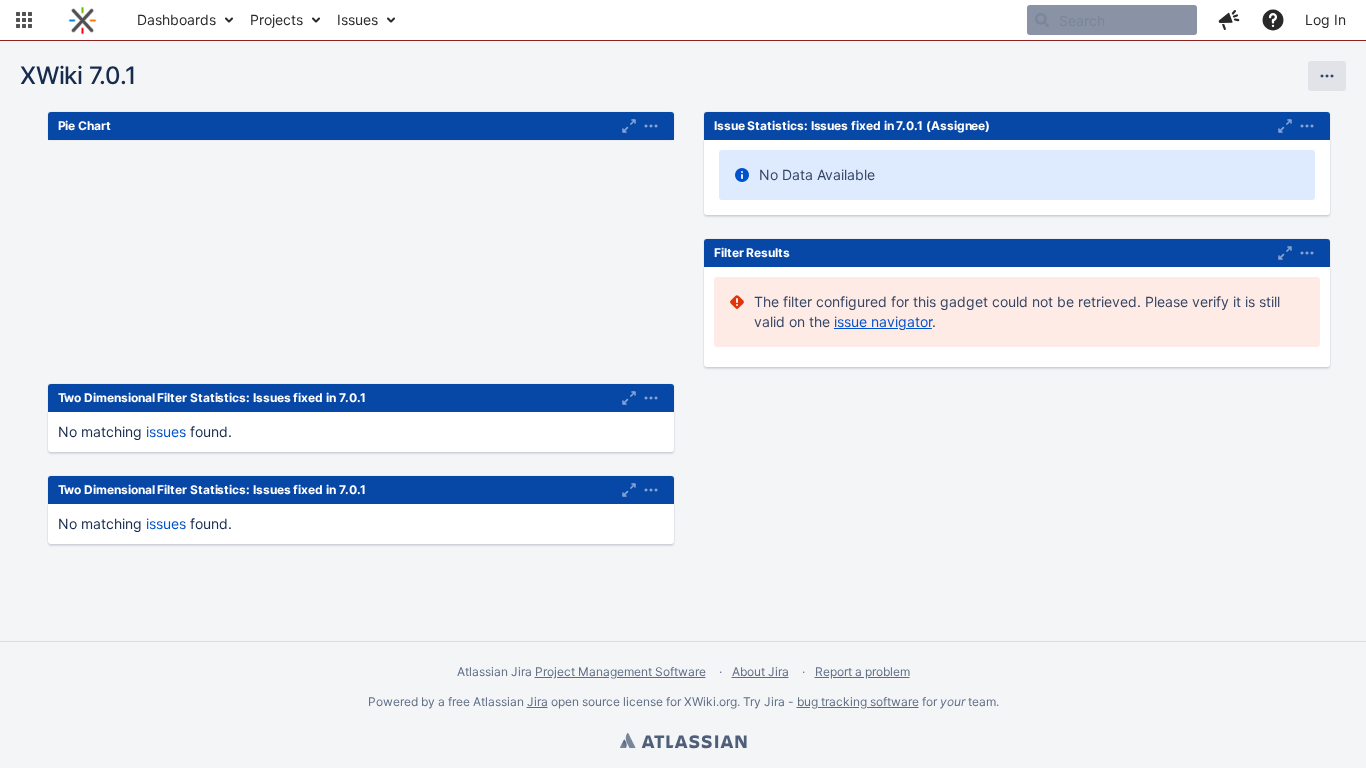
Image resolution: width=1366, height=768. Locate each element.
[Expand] (651, 126)
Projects (276, 19)
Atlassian (683, 743)
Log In (1325, 19)
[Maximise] (629, 126)
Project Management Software (620, 671)
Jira (537, 701)
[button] (24, 20)
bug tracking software (858, 701)
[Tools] (1327, 76)
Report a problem (862, 671)
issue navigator (883, 321)
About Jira (760, 671)
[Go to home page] (82, 20)
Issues (357, 19)
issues (166, 431)
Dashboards (176, 19)
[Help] (1273, 20)
